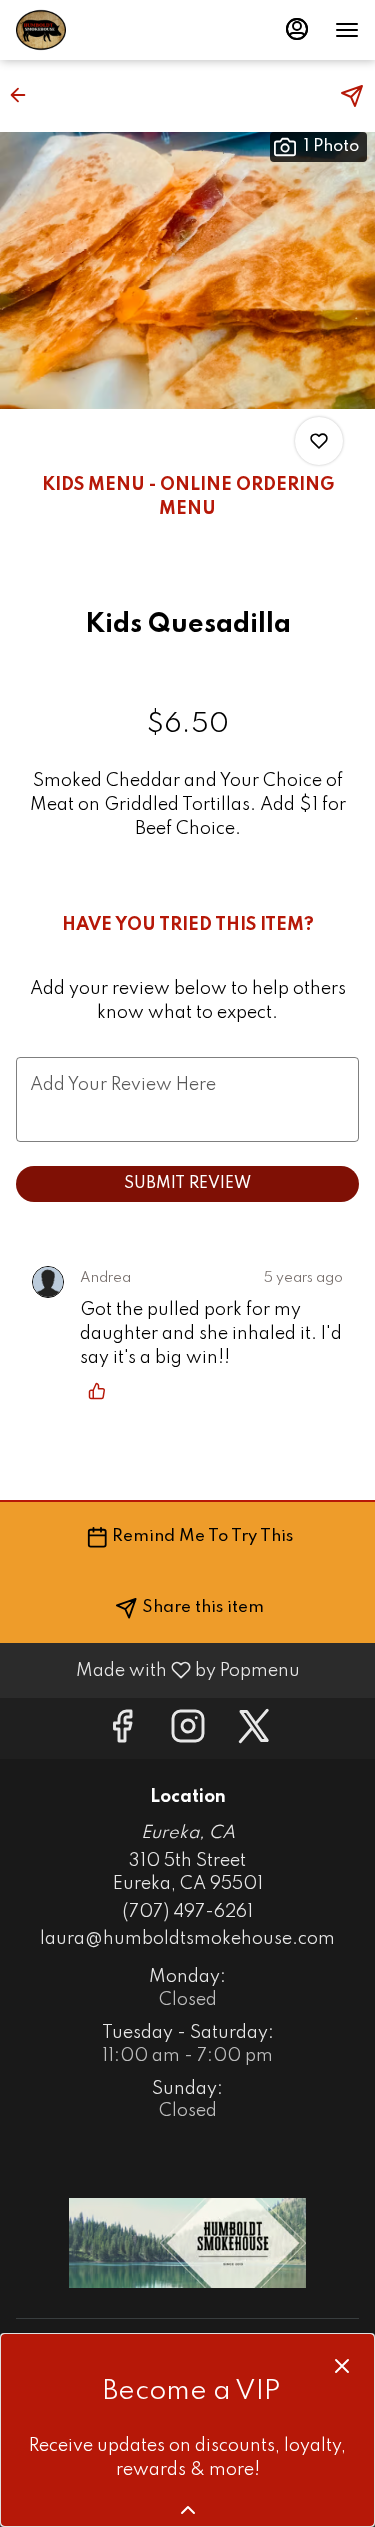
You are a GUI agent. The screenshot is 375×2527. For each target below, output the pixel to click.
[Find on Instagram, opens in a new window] (188, 1733)
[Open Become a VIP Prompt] (188, 2510)
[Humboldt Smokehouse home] (106, 30)
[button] (24, 95)
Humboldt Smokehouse (187, 2243)
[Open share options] (352, 96)
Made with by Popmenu (157, 1670)
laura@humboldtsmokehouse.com (187, 1939)
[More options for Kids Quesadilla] (319, 441)
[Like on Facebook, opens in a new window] (122, 1733)
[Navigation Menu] (347, 30)
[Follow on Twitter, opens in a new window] (254, 1733)
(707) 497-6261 (187, 1912)
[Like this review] (102, 1391)
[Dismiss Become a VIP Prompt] (342, 2366)
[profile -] (297, 29)
